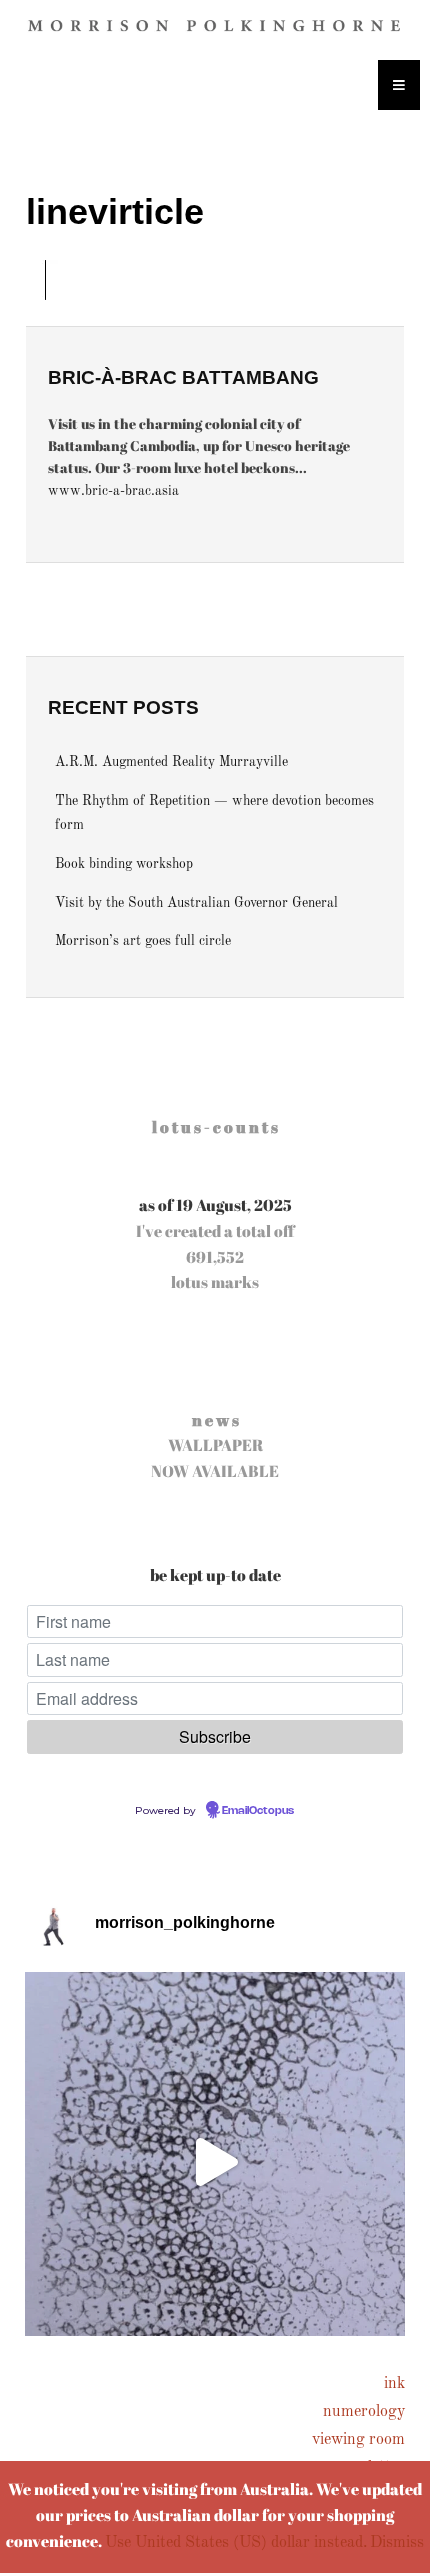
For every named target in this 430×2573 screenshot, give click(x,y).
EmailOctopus (258, 1811)
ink (394, 2384)
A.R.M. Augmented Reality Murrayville (171, 762)
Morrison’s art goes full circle (143, 941)
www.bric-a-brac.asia (113, 491)
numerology (364, 2412)
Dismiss (397, 2543)
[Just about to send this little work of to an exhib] (215, 2162)
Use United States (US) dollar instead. (236, 2543)
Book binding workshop (124, 864)
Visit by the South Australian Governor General (196, 903)
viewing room (358, 2440)
